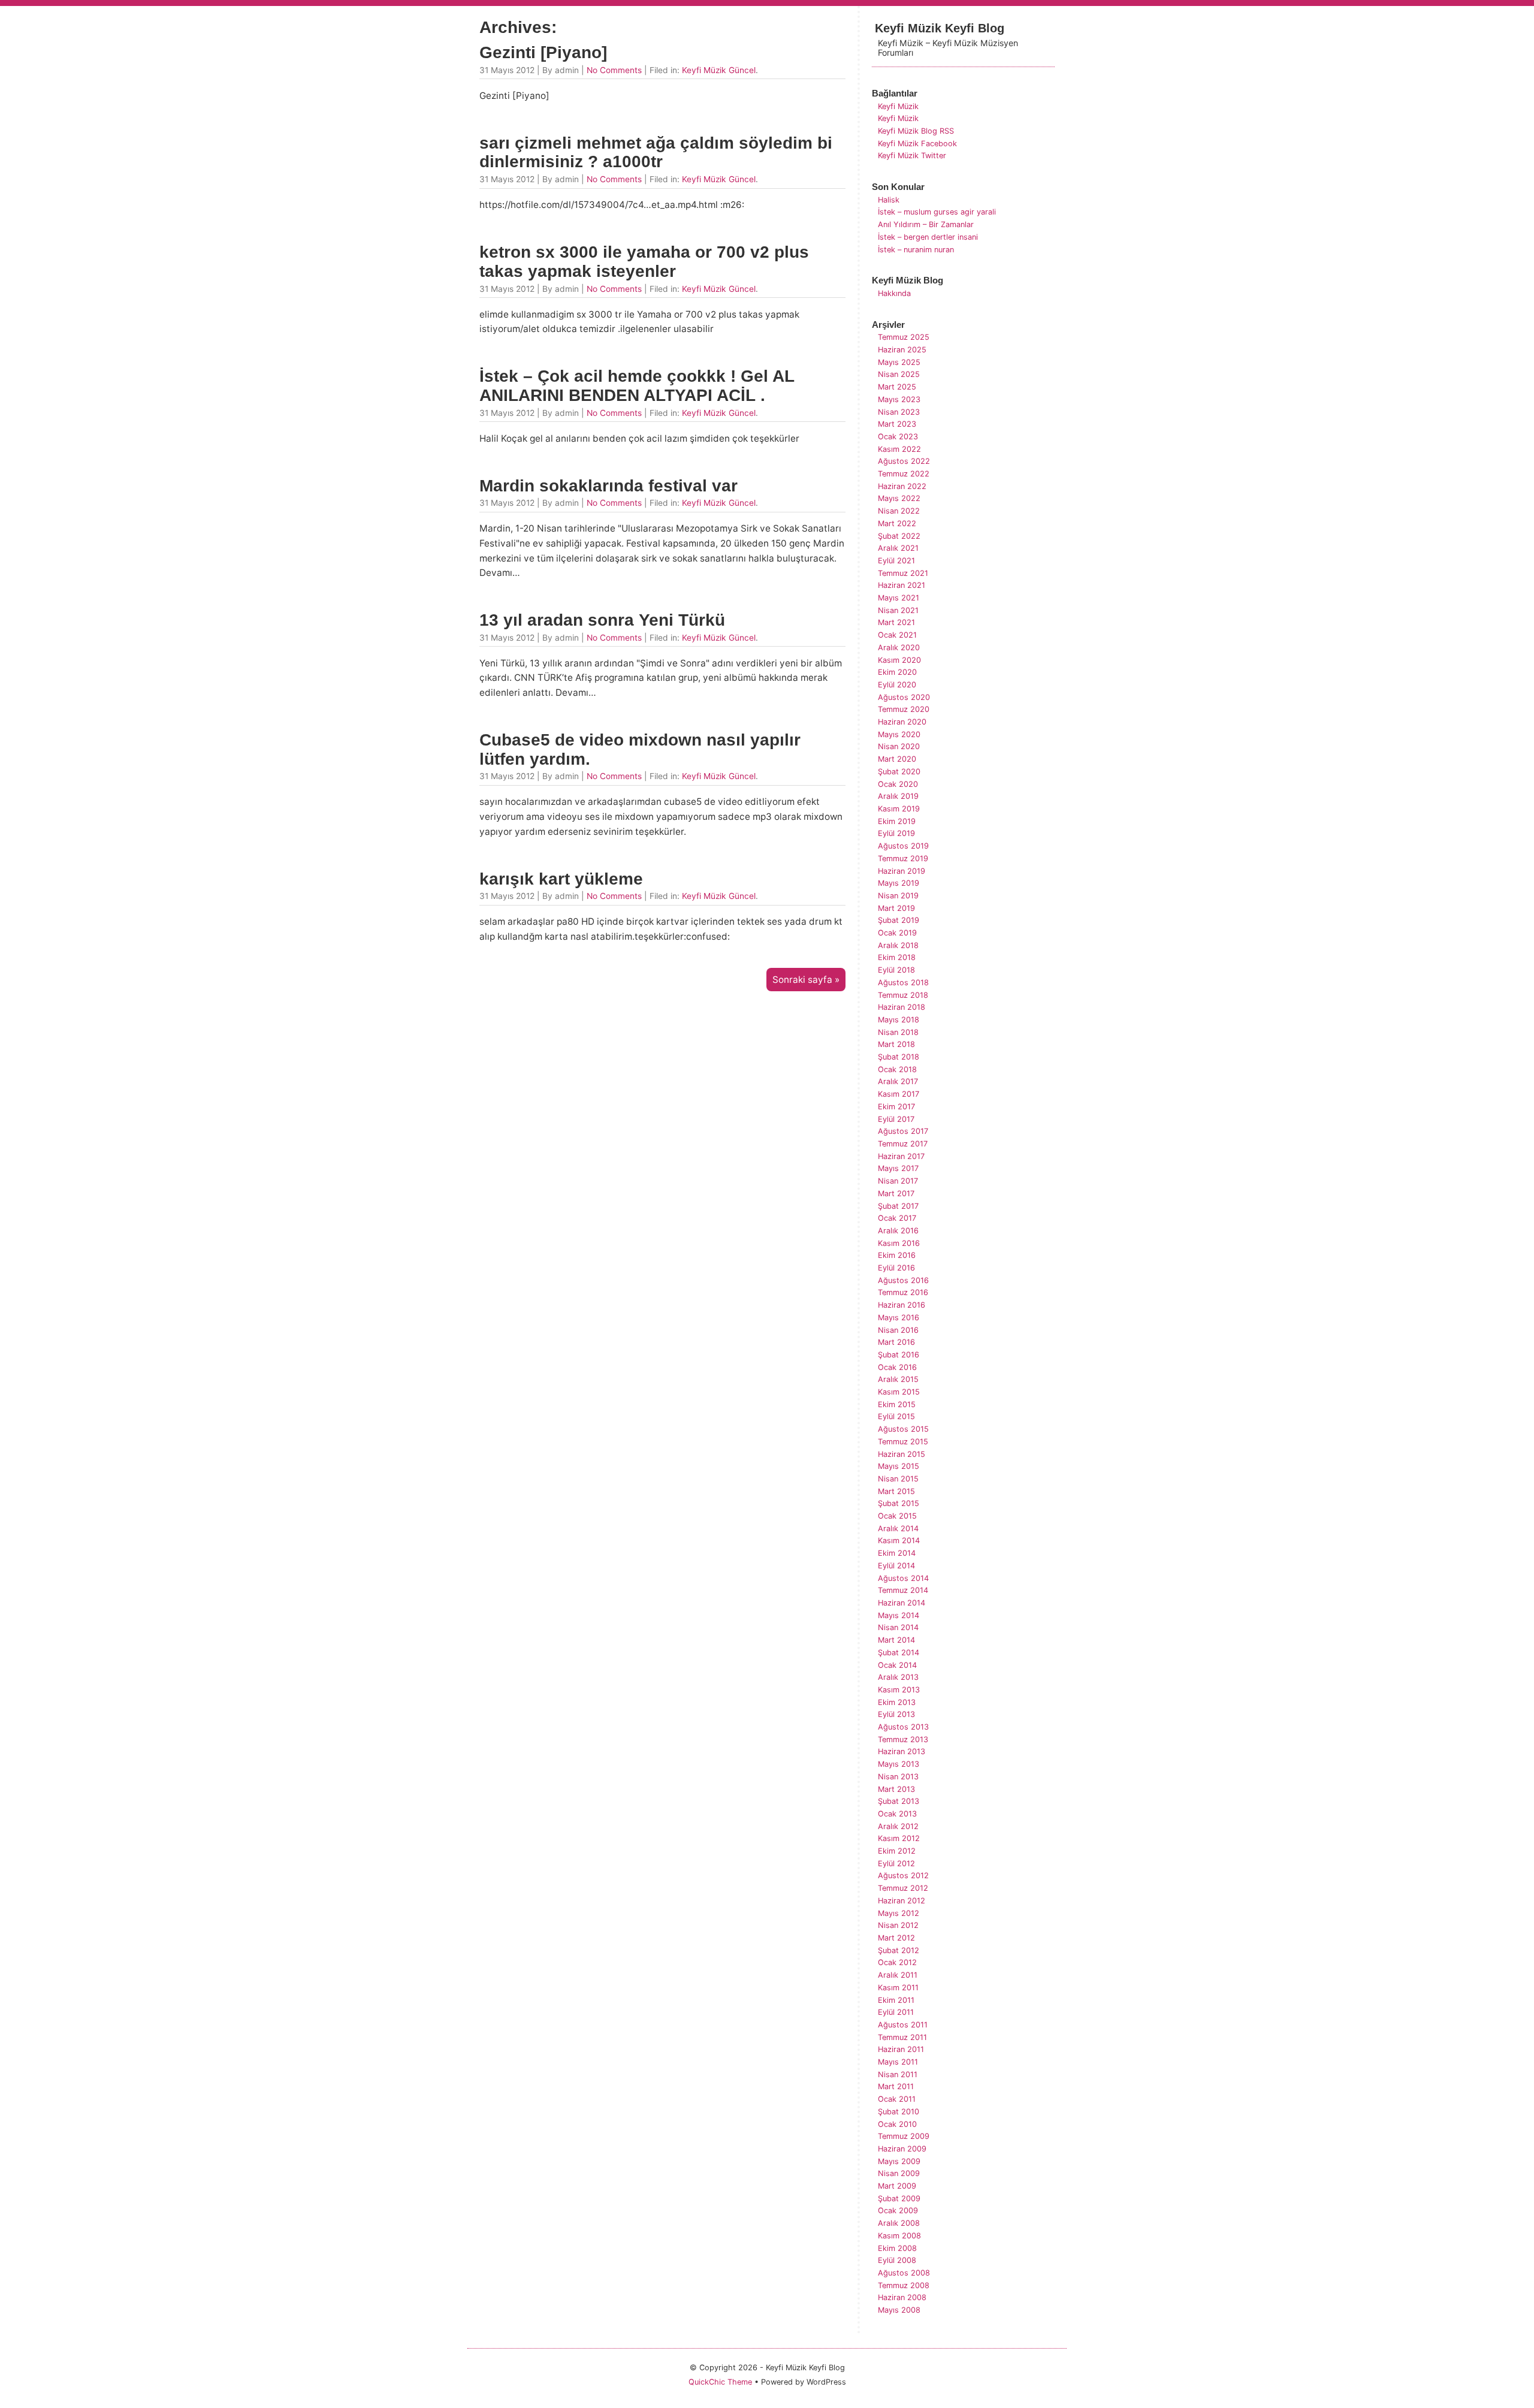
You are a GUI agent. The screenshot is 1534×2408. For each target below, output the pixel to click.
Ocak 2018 (897, 1069)
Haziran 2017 (901, 1156)
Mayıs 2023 (899, 399)
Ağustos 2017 (903, 1131)
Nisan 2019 (898, 896)
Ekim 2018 (897, 957)
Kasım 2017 (899, 1094)
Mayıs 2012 (899, 1913)
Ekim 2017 (896, 1107)
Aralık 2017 (898, 1081)
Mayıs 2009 (899, 2161)
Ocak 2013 (897, 1814)
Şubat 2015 (899, 1503)
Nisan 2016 (898, 1330)
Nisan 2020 (899, 746)
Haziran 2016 (902, 1305)
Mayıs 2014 (899, 1615)
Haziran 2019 (902, 871)
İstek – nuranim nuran (916, 250)
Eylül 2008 (897, 2260)
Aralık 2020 (899, 648)
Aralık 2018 (898, 945)
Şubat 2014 (899, 1653)
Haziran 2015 (902, 1454)
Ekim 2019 (897, 821)
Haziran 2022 (902, 486)
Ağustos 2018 (903, 983)
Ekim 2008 (897, 2248)
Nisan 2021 (898, 610)
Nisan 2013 (898, 1777)
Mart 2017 (896, 1194)
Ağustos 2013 (903, 1727)
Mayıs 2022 (899, 498)
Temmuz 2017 (903, 1144)
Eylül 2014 (896, 1566)
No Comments (614, 70)
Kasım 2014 (899, 1541)
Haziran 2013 (902, 1751)
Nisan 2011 (898, 2074)
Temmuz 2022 (904, 474)
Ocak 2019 (897, 933)
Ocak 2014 (897, 1665)
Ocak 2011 (897, 2099)
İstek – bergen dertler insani (928, 237)
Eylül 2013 (896, 1714)
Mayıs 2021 (899, 598)
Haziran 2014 (902, 1603)
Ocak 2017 (897, 1218)
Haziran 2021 (902, 585)
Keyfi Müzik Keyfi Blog (940, 28)
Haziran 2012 (902, 1901)
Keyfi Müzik (898, 106)
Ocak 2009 (898, 2211)
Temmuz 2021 (903, 573)
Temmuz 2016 (903, 1292)
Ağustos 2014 (903, 1578)
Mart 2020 (897, 759)
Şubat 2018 (899, 1057)
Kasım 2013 (899, 1690)
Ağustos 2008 (904, 2273)
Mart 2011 (896, 2086)
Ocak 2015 (897, 1516)
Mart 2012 (896, 1938)
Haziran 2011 (901, 2049)
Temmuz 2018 (903, 995)
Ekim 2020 (897, 672)
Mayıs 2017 (898, 1168)
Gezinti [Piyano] (543, 52)
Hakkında (894, 293)
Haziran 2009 (902, 2149)
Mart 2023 (897, 424)
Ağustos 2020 (904, 697)
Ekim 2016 (897, 1255)
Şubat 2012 (899, 1950)
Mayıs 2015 (899, 1466)
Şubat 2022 (899, 536)
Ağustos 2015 (903, 1429)
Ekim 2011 (896, 2000)
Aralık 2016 (898, 1231)
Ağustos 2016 (903, 1280)
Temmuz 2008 (904, 2285)
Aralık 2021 (898, 548)
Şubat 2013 (899, 1801)
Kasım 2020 (899, 660)
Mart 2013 (896, 1789)
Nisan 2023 (899, 412)
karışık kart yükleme (561, 879)
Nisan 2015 (898, 1479)
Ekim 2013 (897, 1702)
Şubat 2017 (898, 1206)
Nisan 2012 (898, 1925)
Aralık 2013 (898, 1677)
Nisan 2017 (898, 1181)
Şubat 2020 (899, 772)
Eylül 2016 (896, 1268)
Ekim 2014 (897, 1553)
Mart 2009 (897, 2186)
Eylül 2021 (896, 561)
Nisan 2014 (898, 1627)
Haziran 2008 (902, 2297)
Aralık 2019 (898, 796)
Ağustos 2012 (903, 1876)
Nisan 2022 (899, 511)
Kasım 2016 (899, 1243)
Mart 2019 (896, 908)
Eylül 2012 (896, 1864)
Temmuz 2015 (903, 1442)
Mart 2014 (896, 1640)
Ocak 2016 (897, 1367)
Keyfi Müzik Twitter (912, 156)
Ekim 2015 (897, 1404)
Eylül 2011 (896, 2012)
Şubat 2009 (899, 2199)
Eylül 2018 (896, 970)
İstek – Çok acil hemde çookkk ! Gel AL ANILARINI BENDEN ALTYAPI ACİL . (637, 386)
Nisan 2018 (898, 1032)
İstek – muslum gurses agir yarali (937, 212)
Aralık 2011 (898, 1975)
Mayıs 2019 (899, 883)
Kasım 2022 (899, 449)
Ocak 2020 (898, 784)
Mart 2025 (897, 387)
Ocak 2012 (897, 1962)
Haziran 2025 (902, 350)
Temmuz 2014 (903, 1590)
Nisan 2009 (899, 2173)
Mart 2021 (896, 622)
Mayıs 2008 (899, 2310)
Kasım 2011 (898, 1988)
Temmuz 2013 (903, 1739)
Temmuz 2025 (904, 337)
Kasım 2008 (899, 2236)
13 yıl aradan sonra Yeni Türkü (602, 620)
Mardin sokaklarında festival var (609, 486)
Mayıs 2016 (899, 1318)
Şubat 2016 (899, 1355)
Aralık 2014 (898, 1529)
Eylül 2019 (896, 833)
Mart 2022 (897, 523)
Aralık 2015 (898, 1379)
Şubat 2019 (899, 920)
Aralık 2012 (898, 1826)
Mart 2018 (896, 1044)
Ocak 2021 (897, 635)
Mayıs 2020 (899, 734)
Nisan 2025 (899, 374)
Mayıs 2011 (898, 2062)
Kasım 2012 (899, 1838)
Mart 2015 (896, 1491)
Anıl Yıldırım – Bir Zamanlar (926, 224)
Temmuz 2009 (904, 2136)
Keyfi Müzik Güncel (719, 70)
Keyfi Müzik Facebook (917, 144)
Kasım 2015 (899, 1392)
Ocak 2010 (897, 2124)
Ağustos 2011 (903, 2025)
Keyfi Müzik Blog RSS (916, 131)
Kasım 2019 (899, 809)
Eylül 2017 (896, 1119)
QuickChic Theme (720, 2382)
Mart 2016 (896, 1342)
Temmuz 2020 (904, 709)
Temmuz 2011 (902, 2037)
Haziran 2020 (902, 722)
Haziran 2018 (902, 1007)
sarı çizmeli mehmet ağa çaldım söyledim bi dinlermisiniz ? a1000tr (656, 153)
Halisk (889, 200)
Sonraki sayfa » (806, 980)
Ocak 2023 (898, 437)
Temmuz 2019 (903, 859)
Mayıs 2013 (899, 1764)
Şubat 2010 (899, 2112)
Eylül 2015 (896, 1416)
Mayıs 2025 (899, 362)
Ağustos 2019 (903, 846)
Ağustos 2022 (904, 461)
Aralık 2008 (899, 2223)
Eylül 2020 (897, 685)
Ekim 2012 (897, 1851)
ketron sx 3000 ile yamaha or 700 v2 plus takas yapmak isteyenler (644, 262)
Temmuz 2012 (903, 1888)
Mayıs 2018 (899, 1020)
